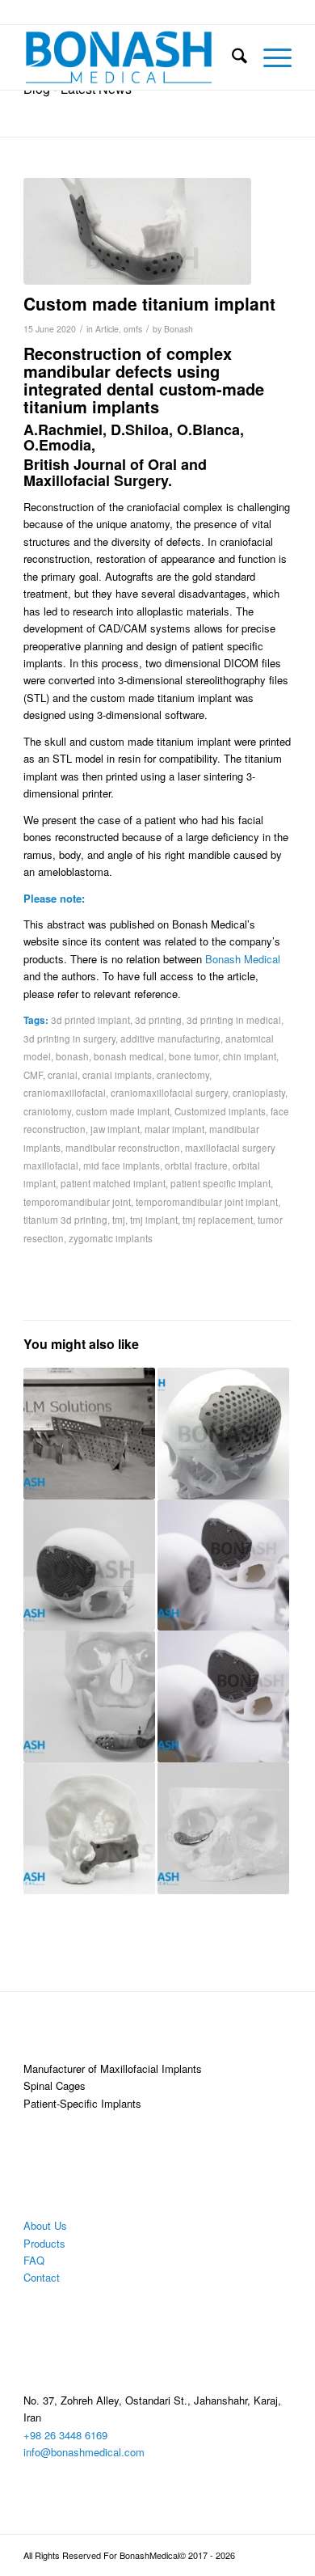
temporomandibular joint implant (207, 1202)
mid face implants (122, 1165)
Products (44, 2243)
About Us (45, 2225)
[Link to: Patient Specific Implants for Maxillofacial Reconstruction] (89, 1696)
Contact (42, 2277)
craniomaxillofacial (65, 1093)
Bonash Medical (243, 959)
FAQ (34, 2260)
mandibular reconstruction (123, 1148)
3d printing (158, 1020)
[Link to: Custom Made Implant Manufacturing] (223, 1696)
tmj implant (154, 1220)
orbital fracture (196, 1165)
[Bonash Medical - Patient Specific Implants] (130, 57)
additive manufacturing (170, 1038)
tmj (119, 1220)
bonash (72, 1056)
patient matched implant (113, 1183)
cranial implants (117, 1075)
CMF (33, 1075)
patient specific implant (220, 1183)
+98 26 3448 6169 (65, 2435)
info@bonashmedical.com (84, 2452)
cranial (63, 1075)
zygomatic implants (111, 1238)
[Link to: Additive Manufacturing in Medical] (89, 1434)
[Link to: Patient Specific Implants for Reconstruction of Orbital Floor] (223, 1828)
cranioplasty (259, 1093)
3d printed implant (90, 1020)
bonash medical (129, 1056)
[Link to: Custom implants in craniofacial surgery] (223, 1434)
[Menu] (269, 57)
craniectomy (183, 1075)
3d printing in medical (234, 1020)
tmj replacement (218, 1220)
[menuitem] (231, 57)
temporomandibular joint (77, 1202)
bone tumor (193, 1056)
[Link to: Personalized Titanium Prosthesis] (89, 1565)
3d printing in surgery (69, 1038)
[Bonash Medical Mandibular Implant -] (137, 231)
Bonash (178, 329)
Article (107, 329)
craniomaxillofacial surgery (169, 1093)
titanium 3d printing (65, 1220)
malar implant (174, 1129)
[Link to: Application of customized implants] (223, 1565)
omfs (133, 329)
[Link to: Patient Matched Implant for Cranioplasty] (89, 1828)
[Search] (231, 57)
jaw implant (115, 1129)
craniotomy (47, 1111)
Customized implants (220, 1111)
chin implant (250, 1056)
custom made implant (123, 1111)
